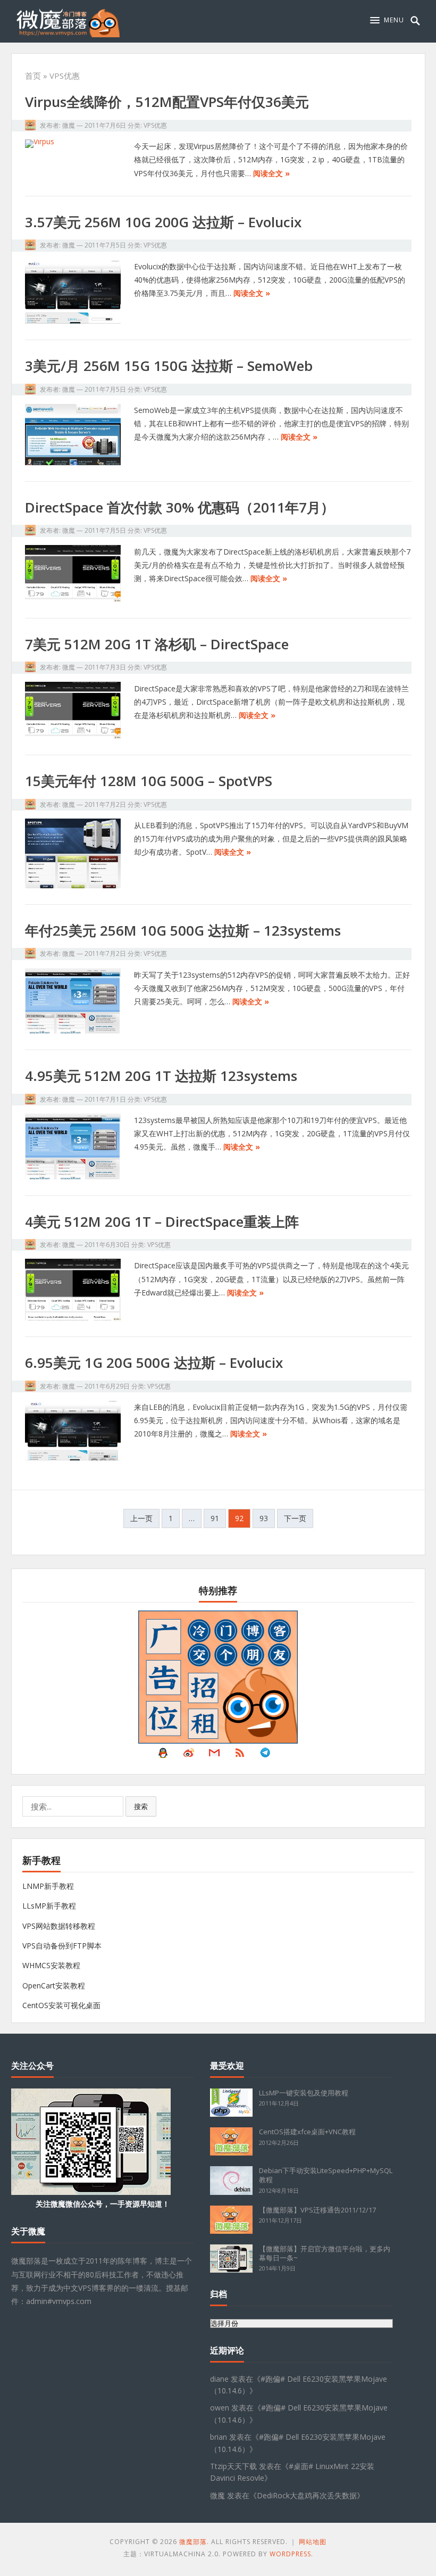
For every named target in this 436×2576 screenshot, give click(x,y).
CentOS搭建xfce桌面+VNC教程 (307, 2132)
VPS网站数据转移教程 (59, 1926)
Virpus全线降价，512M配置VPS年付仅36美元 (167, 102)
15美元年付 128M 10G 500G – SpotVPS (149, 781)
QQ (163, 1755)
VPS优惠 (155, 125)
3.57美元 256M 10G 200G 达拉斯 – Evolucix (163, 222)
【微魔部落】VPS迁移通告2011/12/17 (317, 2210)
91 (215, 1518)
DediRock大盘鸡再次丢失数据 (307, 2495)
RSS (240, 1755)
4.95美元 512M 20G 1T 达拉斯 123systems (161, 1076)
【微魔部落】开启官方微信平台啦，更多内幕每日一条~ (325, 2253)
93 (264, 1518)
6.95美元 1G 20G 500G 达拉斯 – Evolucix (154, 1363)
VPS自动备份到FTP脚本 (62, 1946)
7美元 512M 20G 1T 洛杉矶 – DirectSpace (157, 644)
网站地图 (313, 2542)
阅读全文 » (271, 173)
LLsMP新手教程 (49, 1906)
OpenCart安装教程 (54, 1985)
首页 (33, 76)
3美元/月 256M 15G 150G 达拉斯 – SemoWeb (169, 366)
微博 (189, 1755)
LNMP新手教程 (48, 1886)
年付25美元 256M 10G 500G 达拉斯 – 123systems (183, 930)
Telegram (265, 1755)
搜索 (141, 1806)
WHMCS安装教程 (51, 1965)
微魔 (69, 125)
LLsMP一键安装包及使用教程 (304, 2093)
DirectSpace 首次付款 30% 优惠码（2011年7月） (180, 507)
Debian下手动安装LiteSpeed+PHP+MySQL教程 (326, 2175)
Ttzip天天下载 (233, 2466)
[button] (387, 20)
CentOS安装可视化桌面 (61, 2005)
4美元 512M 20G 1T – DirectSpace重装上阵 (162, 1221)
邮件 (214, 1755)
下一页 (295, 1518)
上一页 (141, 1518)
